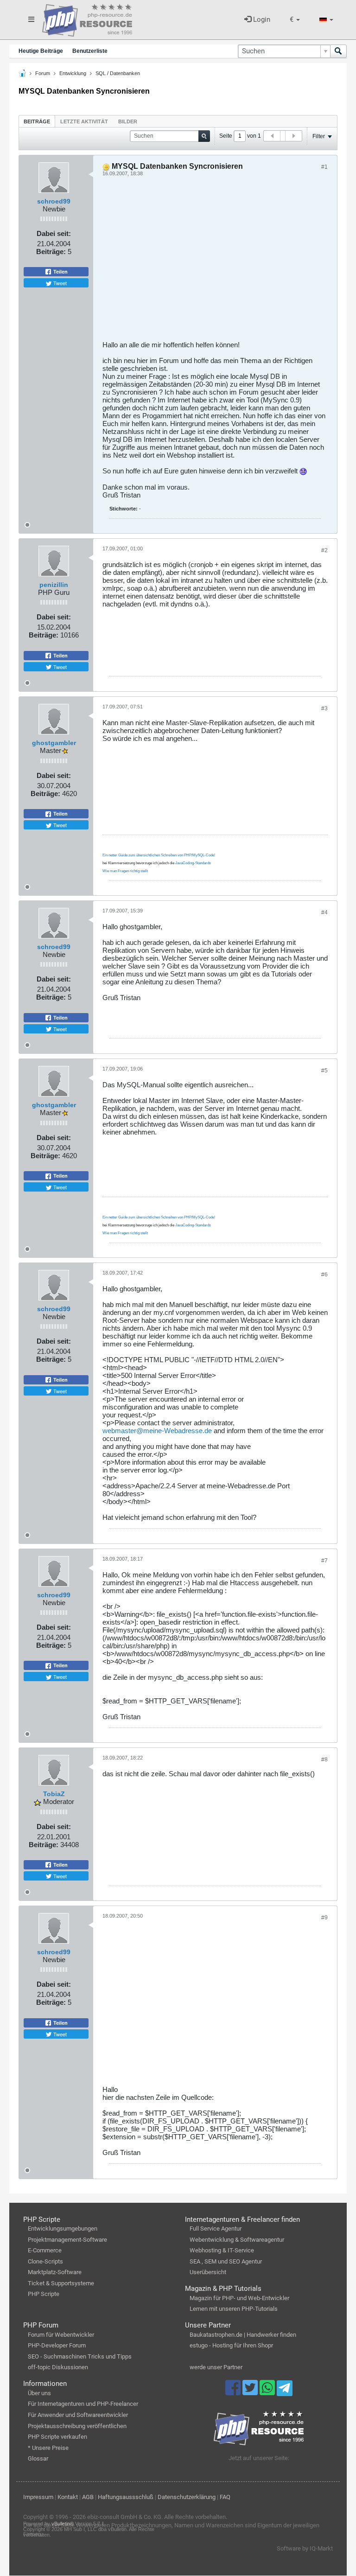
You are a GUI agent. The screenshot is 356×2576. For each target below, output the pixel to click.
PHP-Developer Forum (57, 2345)
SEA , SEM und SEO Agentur (226, 2261)
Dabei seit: (54, 233)
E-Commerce (45, 2250)
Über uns (39, 2393)
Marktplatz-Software (55, 2272)
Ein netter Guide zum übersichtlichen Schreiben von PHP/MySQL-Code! (159, 855)
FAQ (225, 2497)
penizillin (54, 585)
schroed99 (54, 201)
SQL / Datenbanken (118, 73)
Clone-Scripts (45, 2261)
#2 (324, 550)
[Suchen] (338, 51)
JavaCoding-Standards (193, 863)
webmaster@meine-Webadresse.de (157, 1431)
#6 (324, 1275)
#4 (324, 912)
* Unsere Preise (48, 2448)
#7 (324, 1561)
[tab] (37, 121)
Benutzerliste (90, 51)
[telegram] (284, 2391)
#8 (324, 1760)
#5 (324, 1071)
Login (261, 19)
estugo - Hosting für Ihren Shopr (231, 2345)
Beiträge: (51, 252)
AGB (88, 2497)
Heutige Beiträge (41, 51)
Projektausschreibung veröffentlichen (77, 2426)
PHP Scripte (44, 2294)
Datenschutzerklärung (187, 2497)
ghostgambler (54, 743)
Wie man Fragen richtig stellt (125, 871)
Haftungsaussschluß (126, 2497)
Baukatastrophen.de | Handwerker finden (243, 2335)
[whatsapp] (268, 2392)
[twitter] (251, 2392)
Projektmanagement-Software (67, 2240)
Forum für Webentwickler (61, 2335)
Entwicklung (73, 73)
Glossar (38, 2458)
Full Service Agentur (216, 2228)
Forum (43, 73)
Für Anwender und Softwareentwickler (78, 2415)
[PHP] (87, 19)
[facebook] (234, 2392)
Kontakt (68, 2497)
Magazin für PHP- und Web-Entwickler (239, 2298)
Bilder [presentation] (128, 121)
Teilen (60, 272)
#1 (324, 167)
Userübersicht (208, 2272)
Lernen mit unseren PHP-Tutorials (234, 2309)
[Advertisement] (215, 262)
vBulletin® (63, 2524)
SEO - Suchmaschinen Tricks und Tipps (80, 2356)
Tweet (59, 283)
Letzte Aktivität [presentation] (84, 121)
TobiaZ (54, 1794)
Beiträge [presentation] (37, 121)
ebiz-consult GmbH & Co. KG (124, 2517)
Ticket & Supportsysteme (61, 2283)
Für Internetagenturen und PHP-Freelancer (83, 2404)
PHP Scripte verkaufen (57, 2437)
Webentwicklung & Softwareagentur (237, 2240)
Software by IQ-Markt (305, 2548)
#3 (324, 708)
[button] (295, 20)
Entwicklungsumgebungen (63, 2228)
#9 (324, 1918)
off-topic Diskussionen (58, 2367)
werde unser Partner (216, 2367)
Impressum (38, 2497)
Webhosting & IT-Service (222, 2250)
